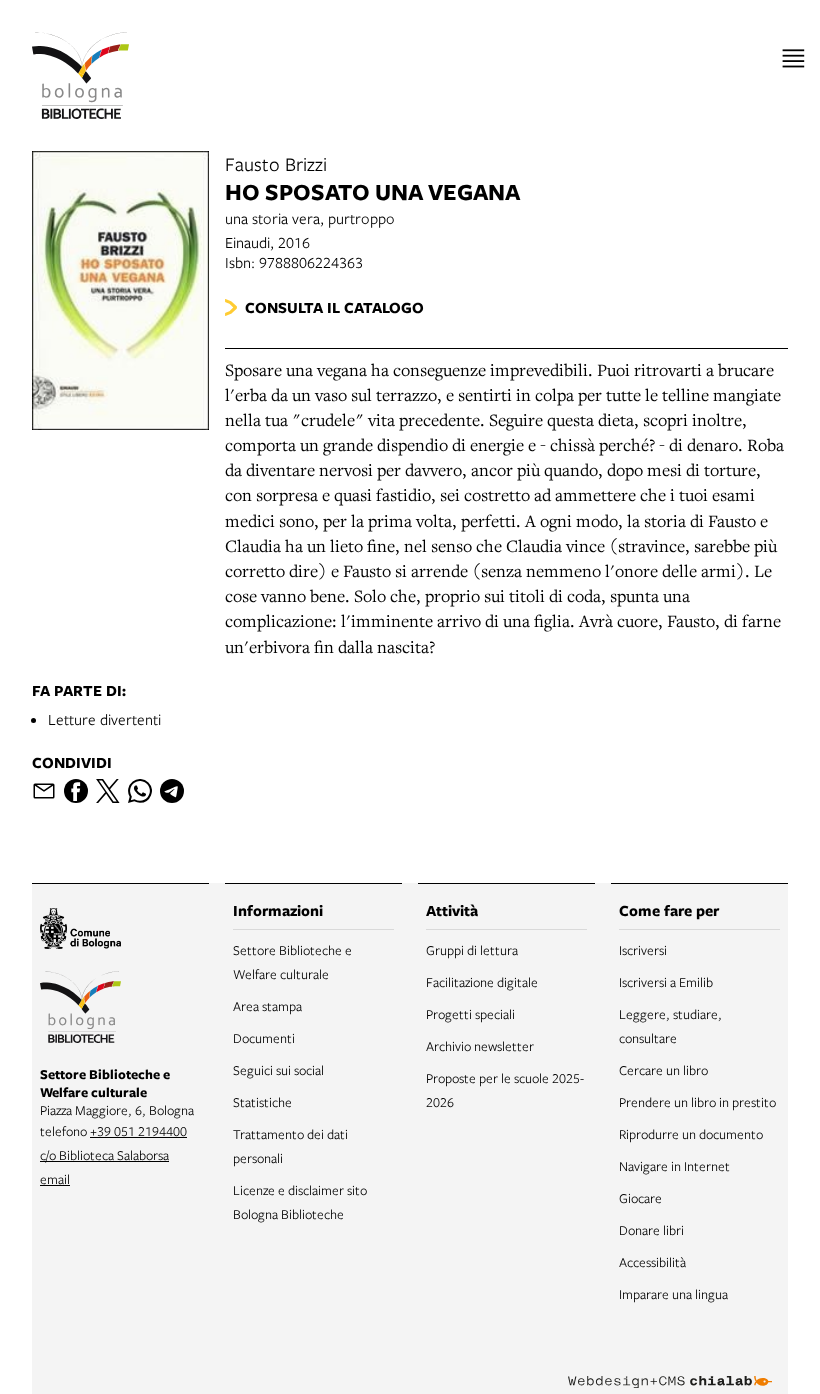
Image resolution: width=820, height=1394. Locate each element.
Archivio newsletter (480, 1046)
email (55, 1179)
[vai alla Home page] (80, 75)
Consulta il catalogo (334, 307)
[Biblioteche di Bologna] (80, 1010)
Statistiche (262, 1102)
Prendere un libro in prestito (697, 1102)
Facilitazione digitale (482, 982)
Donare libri (651, 1230)
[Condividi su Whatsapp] (140, 791)
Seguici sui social (278, 1070)
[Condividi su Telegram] (172, 791)
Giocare (640, 1198)
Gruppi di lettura (472, 950)
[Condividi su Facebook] (76, 791)
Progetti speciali (470, 1014)
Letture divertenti (104, 719)
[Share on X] (108, 791)
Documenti (264, 1038)
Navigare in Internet (674, 1166)
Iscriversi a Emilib (666, 982)
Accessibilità (652, 1262)
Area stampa (267, 1006)
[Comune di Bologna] (80, 931)
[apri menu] (793, 58)
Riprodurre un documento (691, 1134)
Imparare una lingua (673, 1294)
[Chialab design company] (670, 1366)
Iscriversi (643, 950)
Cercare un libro (663, 1070)
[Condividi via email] (44, 791)
